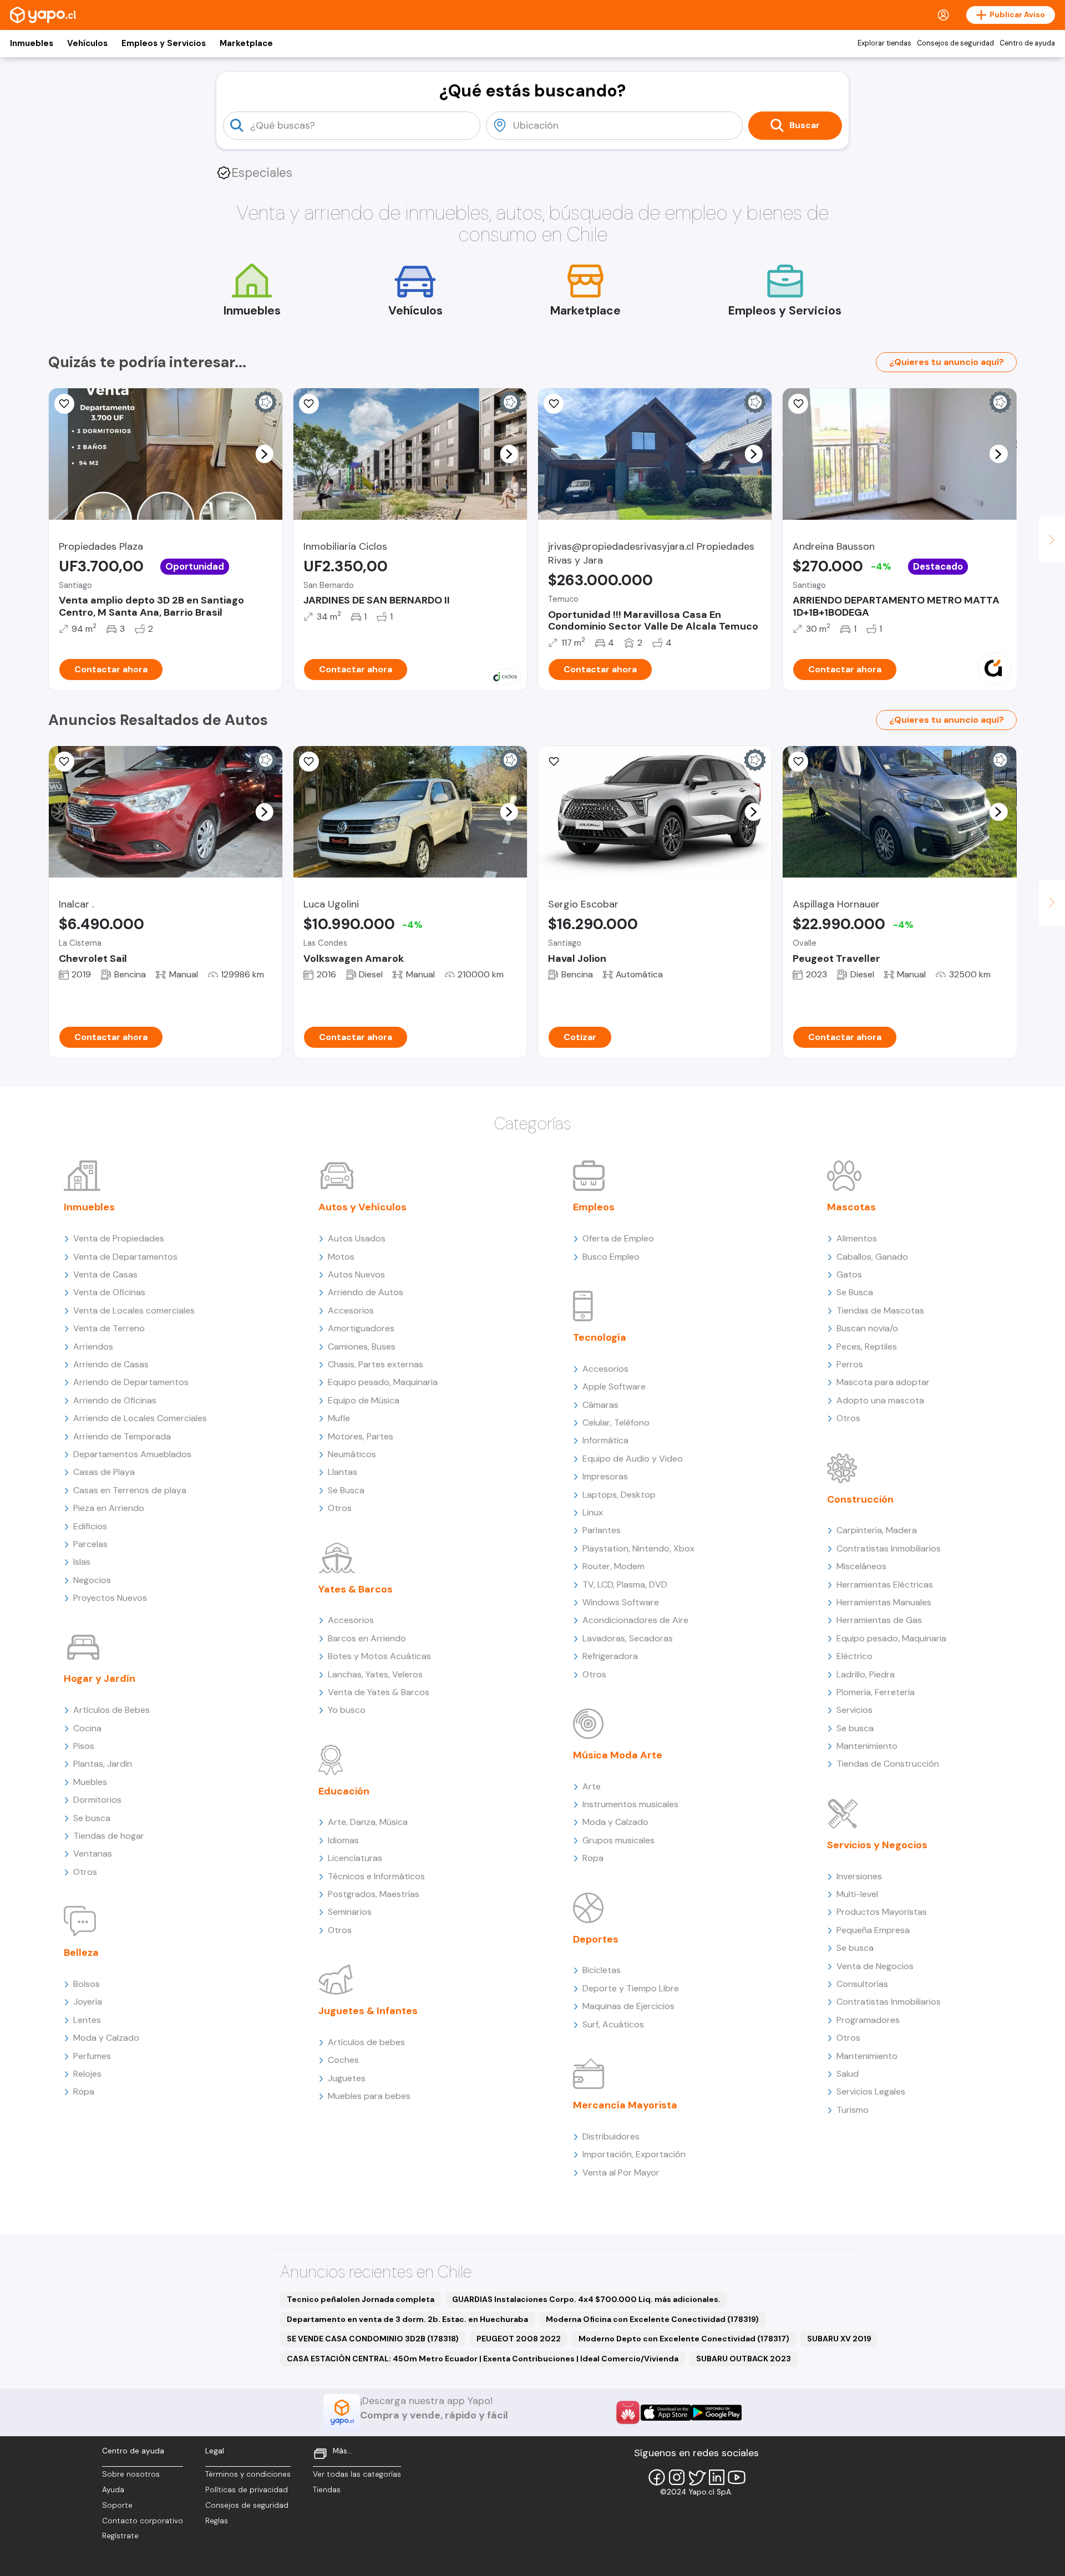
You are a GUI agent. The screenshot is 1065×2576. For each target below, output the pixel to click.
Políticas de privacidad (247, 2490)
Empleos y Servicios (164, 43)
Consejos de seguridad (955, 43)
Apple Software (614, 1386)
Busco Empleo (611, 1257)
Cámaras (600, 1405)
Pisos (84, 1746)
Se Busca (346, 1490)
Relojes (87, 2074)
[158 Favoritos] (309, 404)
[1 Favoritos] (64, 404)
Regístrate (120, 2536)
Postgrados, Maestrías (374, 1894)
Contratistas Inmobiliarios (889, 1548)
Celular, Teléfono (616, 1423)
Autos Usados (357, 1238)
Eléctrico (854, 1656)
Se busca (92, 1818)
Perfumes (92, 2056)
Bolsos (87, 1984)
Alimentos (857, 1238)
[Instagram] (677, 2477)
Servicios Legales (871, 2091)
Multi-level (857, 1894)
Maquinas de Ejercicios (628, 2006)
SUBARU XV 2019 (839, 2339)
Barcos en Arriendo (367, 1638)
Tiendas (327, 2490)
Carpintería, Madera (877, 1530)
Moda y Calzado (106, 2038)
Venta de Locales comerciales (134, 1310)
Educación (344, 1791)
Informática (605, 1440)
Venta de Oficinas (109, 1292)
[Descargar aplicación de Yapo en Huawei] (628, 2412)
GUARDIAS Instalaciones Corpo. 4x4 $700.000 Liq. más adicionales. (586, 2299)
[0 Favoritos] (554, 404)
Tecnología (600, 1337)
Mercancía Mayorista (625, 2105)
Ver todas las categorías (357, 2474)
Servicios (854, 1710)
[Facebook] (657, 2477)
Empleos (594, 1207)
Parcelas (90, 1544)
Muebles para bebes (369, 2096)
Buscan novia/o (867, 1328)
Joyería (88, 2002)
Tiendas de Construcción (888, 1764)
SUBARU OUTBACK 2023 (744, 2359)
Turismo (853, 2110)
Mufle (339, 1418)
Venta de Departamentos (125, 1257)
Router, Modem (613, 1566)
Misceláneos (861, 1566)
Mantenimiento (867, 1746)
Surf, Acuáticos (613, 2024)
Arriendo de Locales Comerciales (140, 1418)
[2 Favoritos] (309, 762)
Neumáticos (352, 1454)
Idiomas (343, 1840)
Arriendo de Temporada (122, 1436)
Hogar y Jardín (100, 1679)
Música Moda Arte (618, 1755)
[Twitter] (697, 2477)
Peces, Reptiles (867, 1347)
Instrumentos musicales (630, 1804)
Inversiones (859, 1876)
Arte (592, 1786)
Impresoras (605, 1476)
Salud (848, 2074)
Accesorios (351, 1310)
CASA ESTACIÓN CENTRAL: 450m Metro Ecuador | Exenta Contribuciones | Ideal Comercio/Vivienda (483, 2359)
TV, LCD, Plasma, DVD (625, 1584)
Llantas (343, 1472)
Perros (850, 1364)
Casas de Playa (104, 1472)
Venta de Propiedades (119, 1238)
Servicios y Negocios (877, 1845)
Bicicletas (602, 1970)
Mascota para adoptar (883, 1382)
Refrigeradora (610, 1656)
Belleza (81, 1953)
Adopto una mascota (880, 1400)
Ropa (84, 2091)
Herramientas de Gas (879, 1620)
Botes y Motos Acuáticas (379, 1656)
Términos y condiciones (248, 2474)
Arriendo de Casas (111, 1364)
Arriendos (93, 1347)
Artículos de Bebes (111, 1710)
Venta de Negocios (875, 1966)
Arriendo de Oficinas (115, 1400)
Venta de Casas (105, 1274)
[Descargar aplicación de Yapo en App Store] (666, 2413)
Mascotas (851, 1207)
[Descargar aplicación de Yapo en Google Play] (716, 2413)
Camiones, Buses (362, 1347)
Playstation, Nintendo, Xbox (638, 1548)
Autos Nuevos (356, 1274)
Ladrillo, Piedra (866, 1674)
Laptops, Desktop (619, 1495)
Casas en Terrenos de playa (130, 1490)
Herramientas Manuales (884, 1602)
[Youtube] (737, 2477)
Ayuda (113, 2490)
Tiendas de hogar (109, 1836)
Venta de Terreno (109, 1328)
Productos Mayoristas (882, 1912)
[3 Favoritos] (798, 762)
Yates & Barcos (356, 1589)
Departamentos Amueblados (132, 1454)
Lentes (87, 2020)
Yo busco (347, 1710)
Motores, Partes (361, 1436)
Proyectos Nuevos (110, 1598)
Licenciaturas (355, 1858)
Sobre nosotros (131, 2474)
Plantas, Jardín (103, 1764)
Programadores (868, 2020)
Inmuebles (32, 43)
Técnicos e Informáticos (376, 1876)
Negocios (92, 1580)
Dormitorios (97, 1800)
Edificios (90, 1526)
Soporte (117, 2505)
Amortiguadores (361, 1328)
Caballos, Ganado (872, 1257)
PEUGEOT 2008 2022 (519, 2339)
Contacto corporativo (143, 2521)
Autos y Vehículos (362, 1207)
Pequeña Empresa (873, 1930)
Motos (341, 1257)
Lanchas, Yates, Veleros (375, 1674)
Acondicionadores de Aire (635, 1620)
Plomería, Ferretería (876, 1692)
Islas (82, 1562)
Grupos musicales (618, 1840)
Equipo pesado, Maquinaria (383, 1382)
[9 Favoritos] (798, 404)
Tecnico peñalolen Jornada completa (361, 2299)
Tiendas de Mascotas (880, 1310)
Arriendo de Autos (366, 1292)
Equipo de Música (364, 1400)
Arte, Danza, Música (368, 1822)
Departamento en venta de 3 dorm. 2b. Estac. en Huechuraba (407, 2319)
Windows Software (621, 1602)
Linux (593, 1512)
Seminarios (350, 1912)
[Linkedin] (717, 2477)
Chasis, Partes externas (376, 1364)
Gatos (849, 1274)
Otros (85, 1872)
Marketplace (246, 43)
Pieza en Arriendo (109, 1508)
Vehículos (87, 43)
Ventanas (93, 1854)
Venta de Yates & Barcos (379, 1692)
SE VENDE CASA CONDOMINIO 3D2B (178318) (373, 2339)
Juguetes (347, 2078)
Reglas (217, 2521)
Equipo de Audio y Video (633, 1459)
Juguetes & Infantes (368, 2011)
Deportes (596, 1939)
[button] (264, 454)
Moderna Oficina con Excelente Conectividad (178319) (652, 2319)
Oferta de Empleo (618, 1238)
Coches (343, 2060)
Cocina (87, 1728)
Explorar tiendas (884, 43)
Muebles (90, 1782)
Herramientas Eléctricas (885, 1584)
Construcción (860, 1499)
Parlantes (602, 1530)
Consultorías (862, 1984)
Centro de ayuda (1027, 43)
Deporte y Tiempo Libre (631, 1988)
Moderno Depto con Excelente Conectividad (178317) (684, 2339)
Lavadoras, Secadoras (628, 1638)
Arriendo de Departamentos (131, 1382)
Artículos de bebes (366, 2042)
